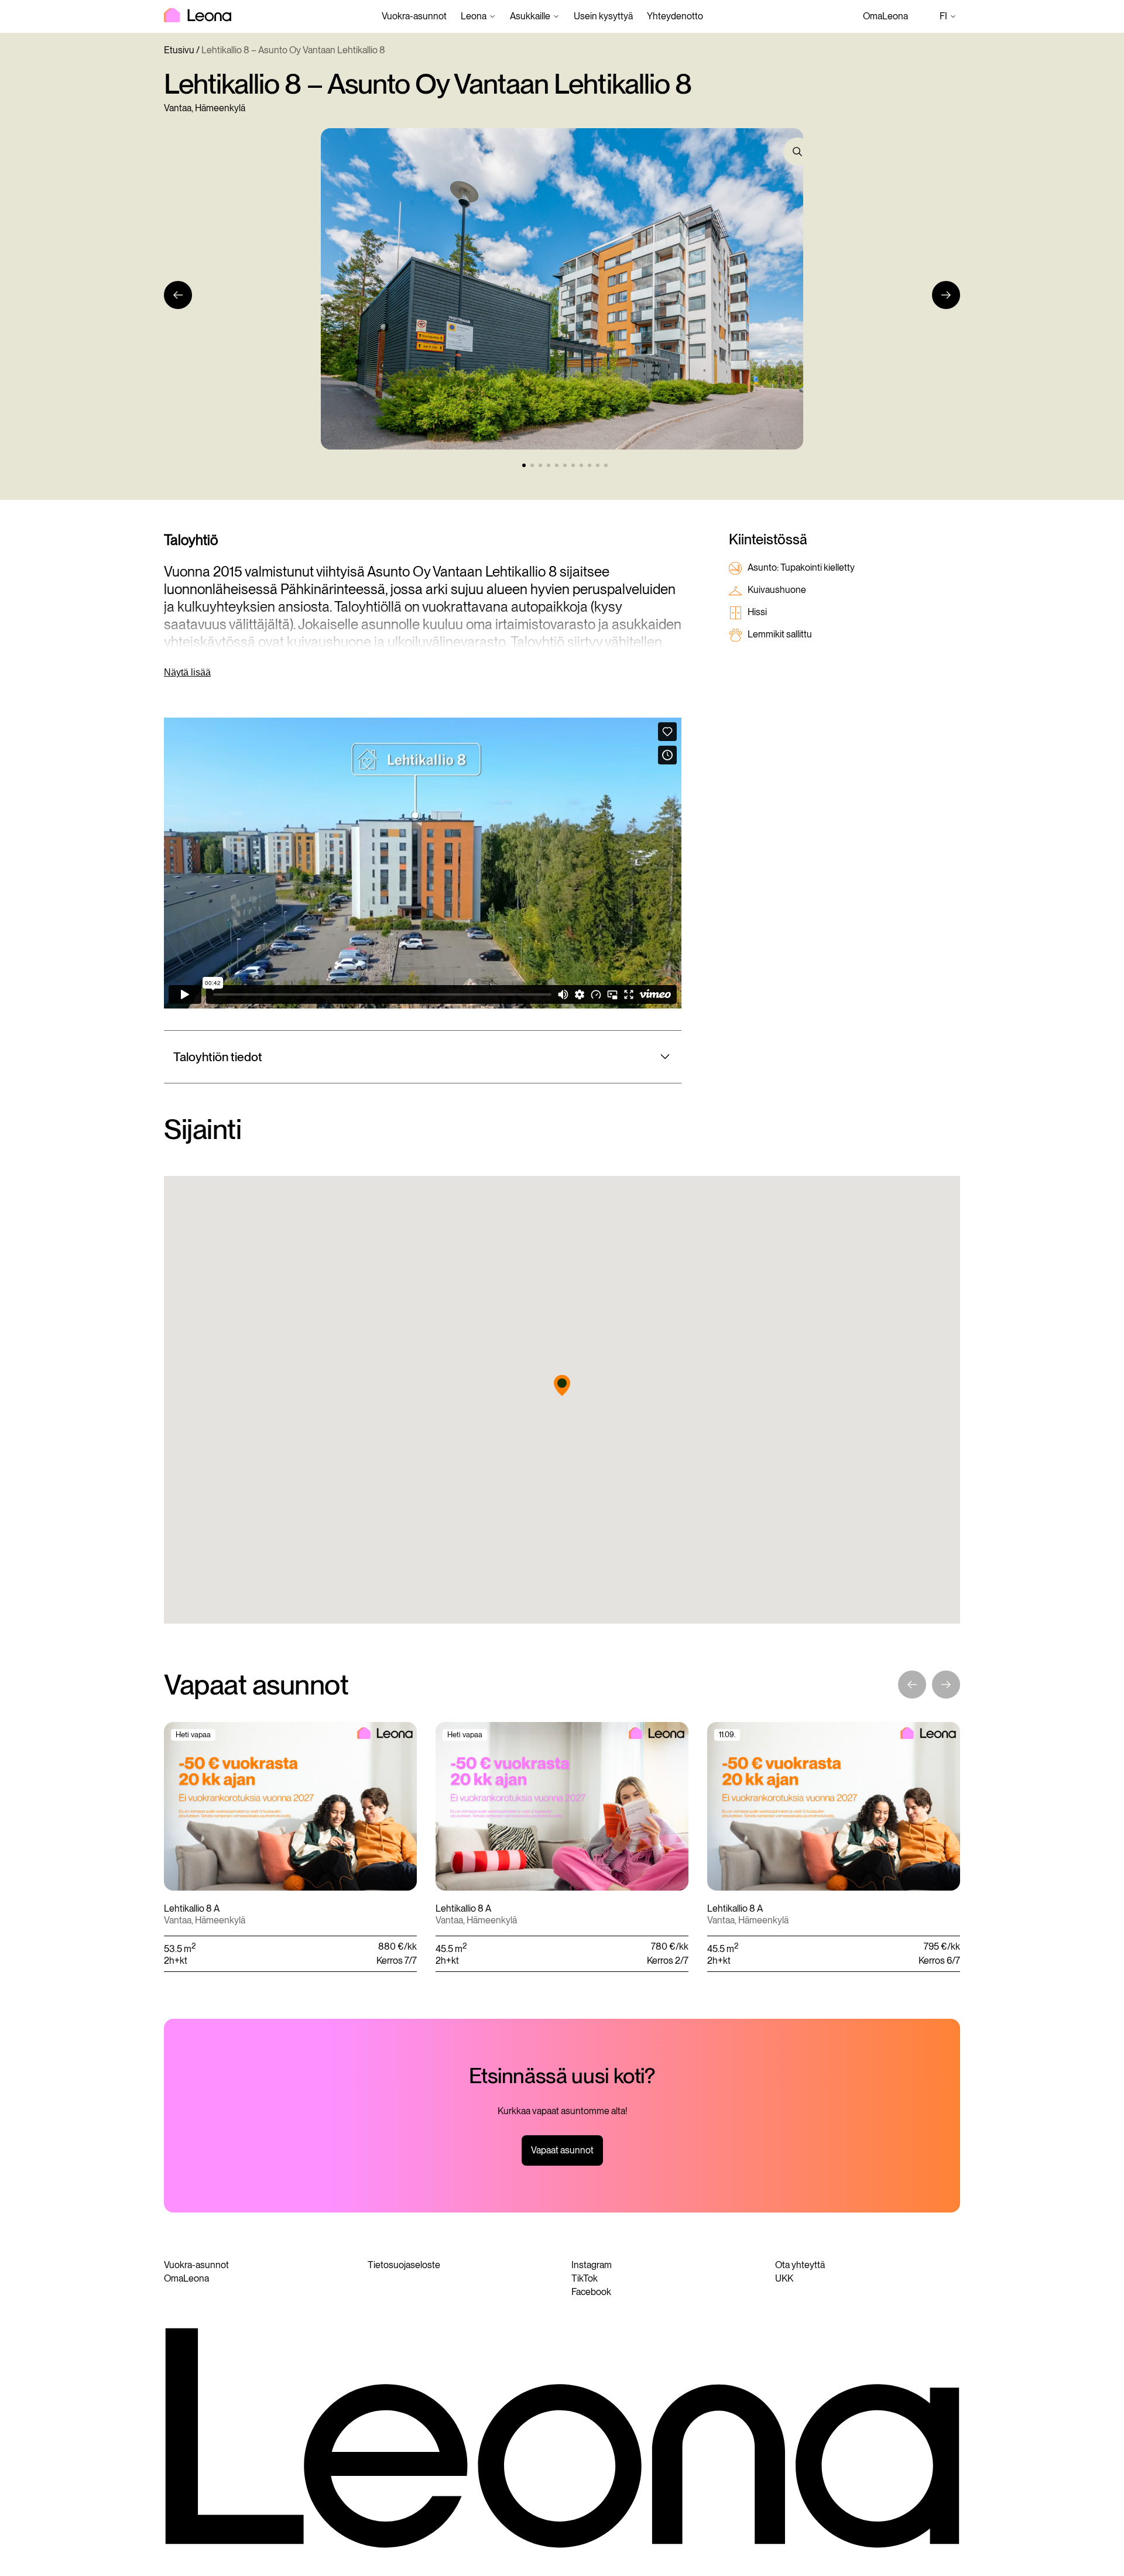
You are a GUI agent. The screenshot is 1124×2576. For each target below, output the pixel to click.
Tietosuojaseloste (404, 2265)
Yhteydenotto (675, 16)
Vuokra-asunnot (414, 16)
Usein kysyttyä (603, 16)
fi (950, 17)
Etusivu (179, 50)
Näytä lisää (187, 672)
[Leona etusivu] (198, 16)
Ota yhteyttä (800, 2265)
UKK (784, 2278)
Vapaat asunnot (562, 2150)
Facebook (591, 2292)
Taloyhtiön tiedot (218, 1057)
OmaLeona (885, 16)
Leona (474, 16)
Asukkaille (530, 16)
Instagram (592, 2265)
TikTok (585, 2278)
